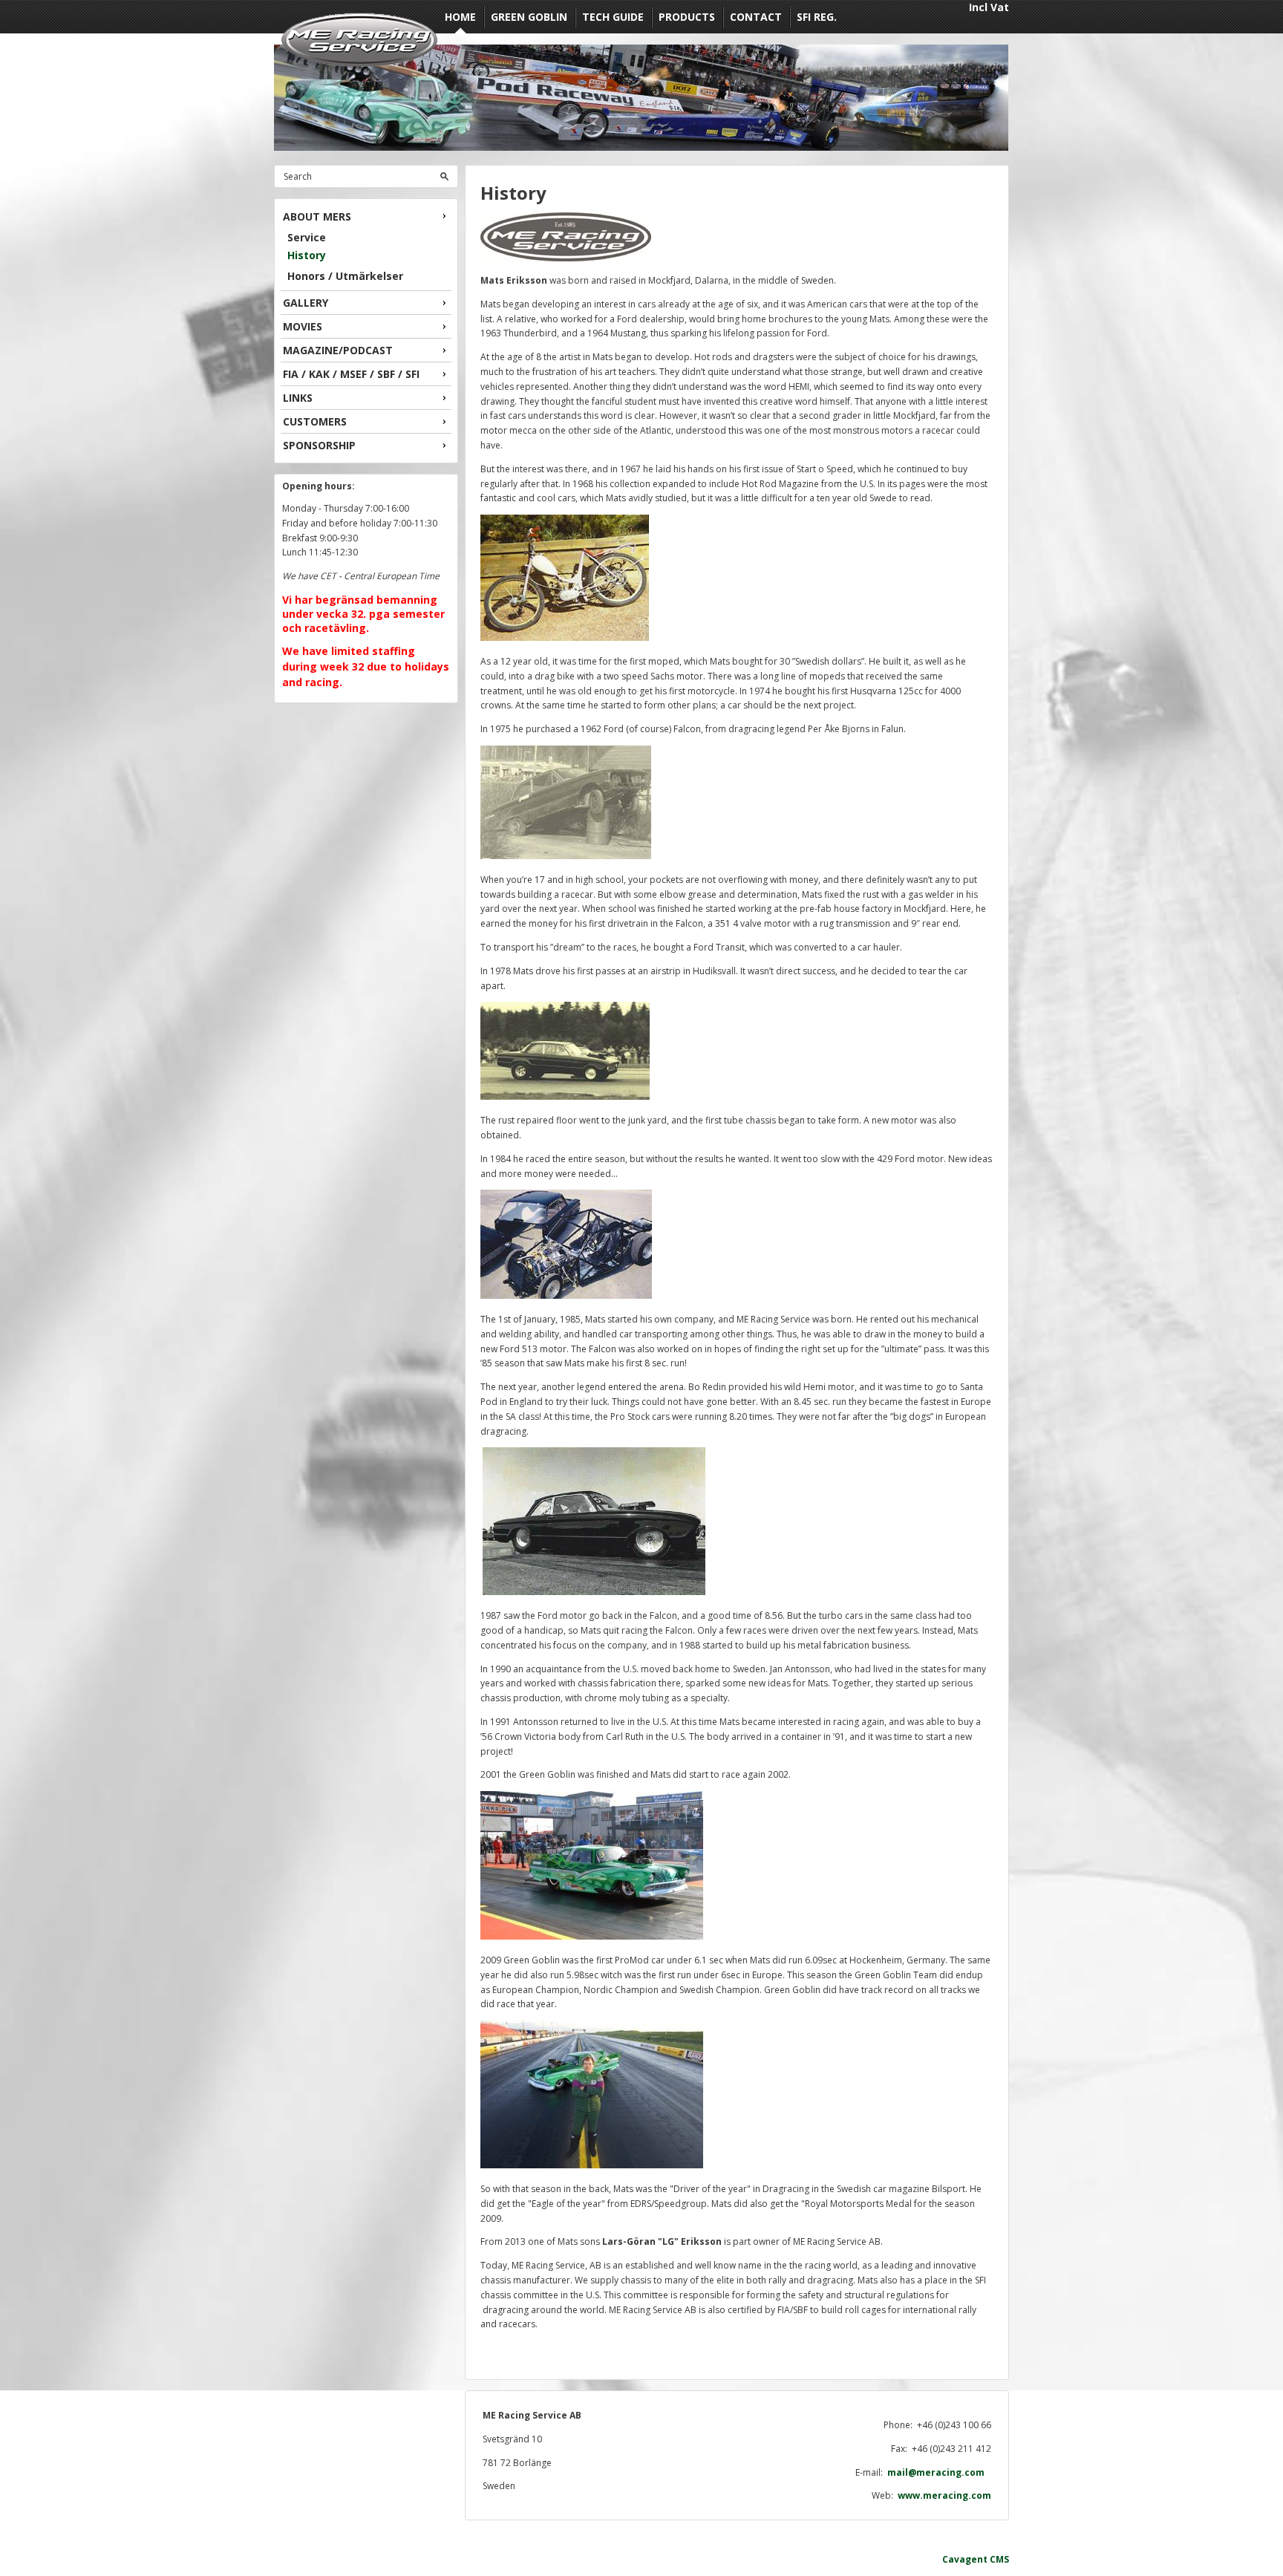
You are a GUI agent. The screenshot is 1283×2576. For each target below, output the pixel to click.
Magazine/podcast (338, 350)
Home (460, 17)
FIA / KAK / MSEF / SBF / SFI (351, 374)
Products (687, 17)
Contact (756, 17)
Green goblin (529, 17)
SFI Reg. (817, 17)
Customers (315, 421)
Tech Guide (613, 17)
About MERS (317, 216)
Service (307, 237)
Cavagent (965, 2559)
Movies (303, 326)
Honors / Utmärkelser (345, 276)
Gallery (306, 303)
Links (298, 398)
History (307, 255)
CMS (999, 2559)
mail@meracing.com (939, 2472)
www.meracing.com (944, 2495)
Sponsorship (319, 445)
